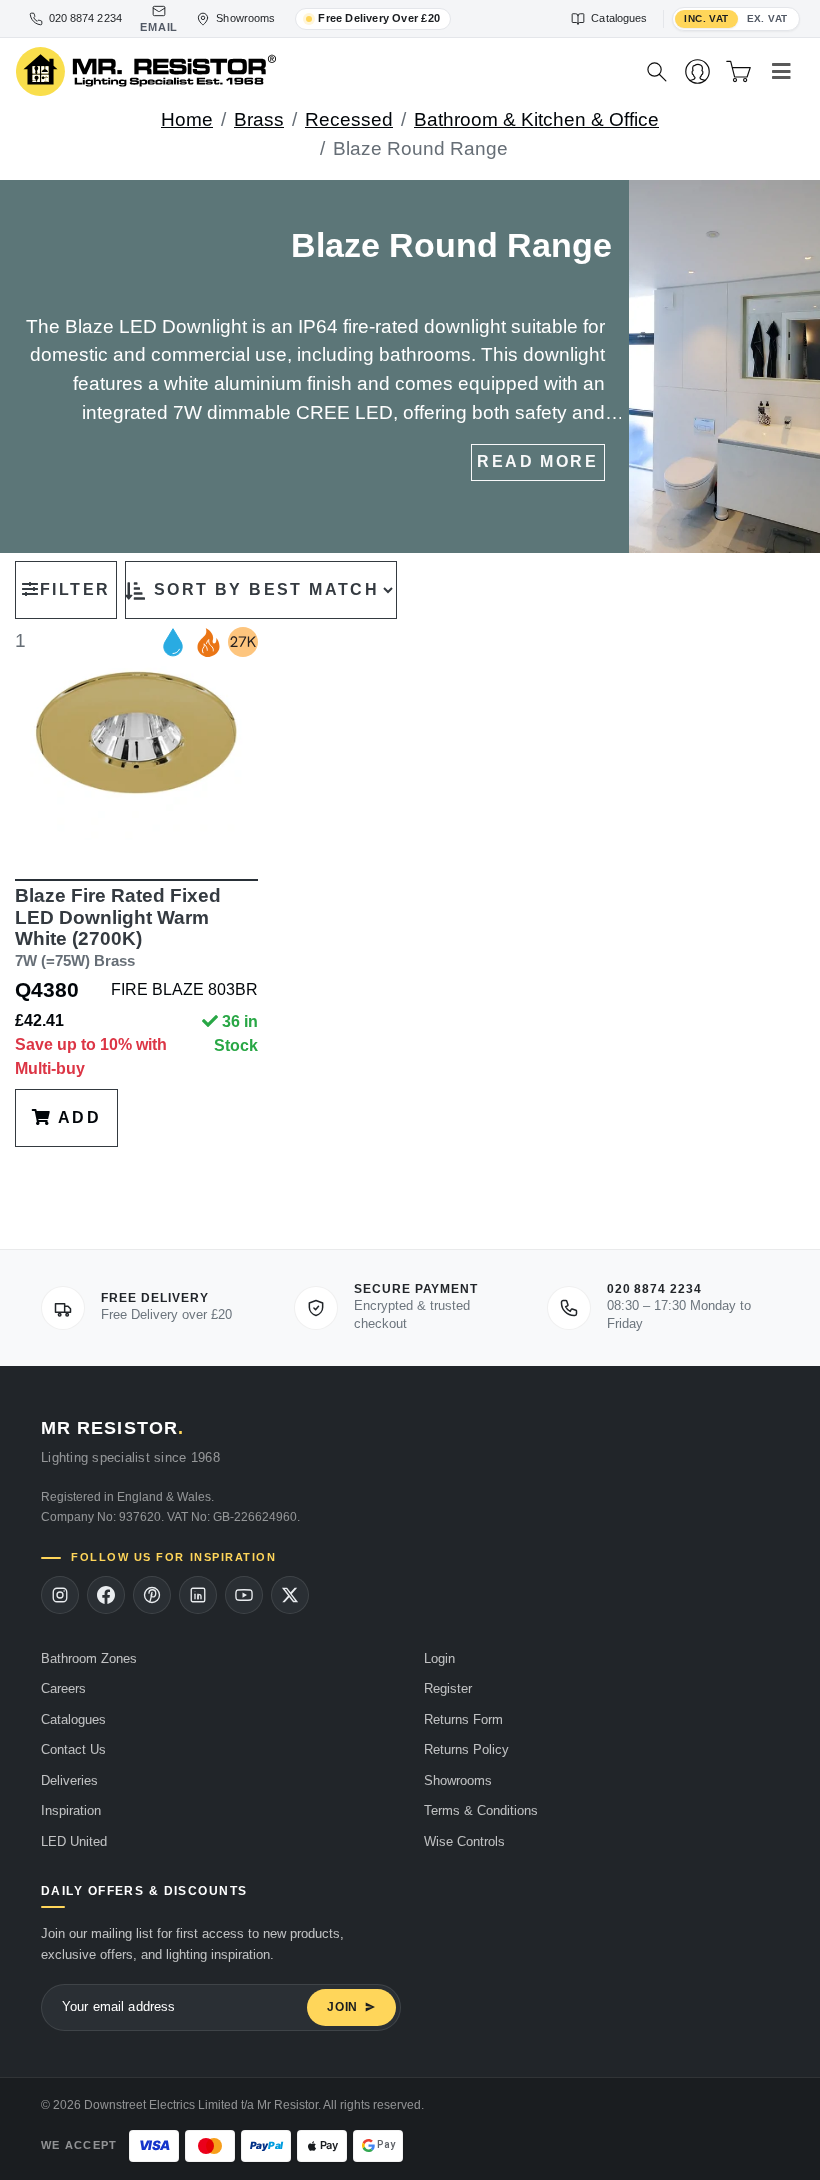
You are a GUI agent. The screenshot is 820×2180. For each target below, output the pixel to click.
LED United (74, 1841)
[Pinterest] (152, 1595)
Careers (63, 1688)
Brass (259, 119)
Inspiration (71, 1810)
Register (448, 1688)
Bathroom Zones (89, 1658)
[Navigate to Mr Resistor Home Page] (318, 72)
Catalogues (73, 1719)
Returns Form (463, 1719)
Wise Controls (464, 1841)
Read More (537, 461)
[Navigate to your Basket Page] (738, 72)
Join (342, 2007)
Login (439, 1658)
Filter (75, 589)
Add (76, 1117)
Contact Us (73, 1749)
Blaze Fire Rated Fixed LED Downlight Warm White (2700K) (118, 926)
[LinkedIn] (198, 1595)
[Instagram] (60, 1595)
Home (187, 119)
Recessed (349, 119)
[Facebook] (106, 1595)
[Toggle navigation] (781, 72)
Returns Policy (466, 1749)
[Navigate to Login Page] (697, 72)
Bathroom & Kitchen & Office (536, 119)
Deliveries (69, 1780)
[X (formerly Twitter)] (290, 1595)
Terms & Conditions (481, 1810)
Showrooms (458, 1780)
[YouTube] (244, 1595)
